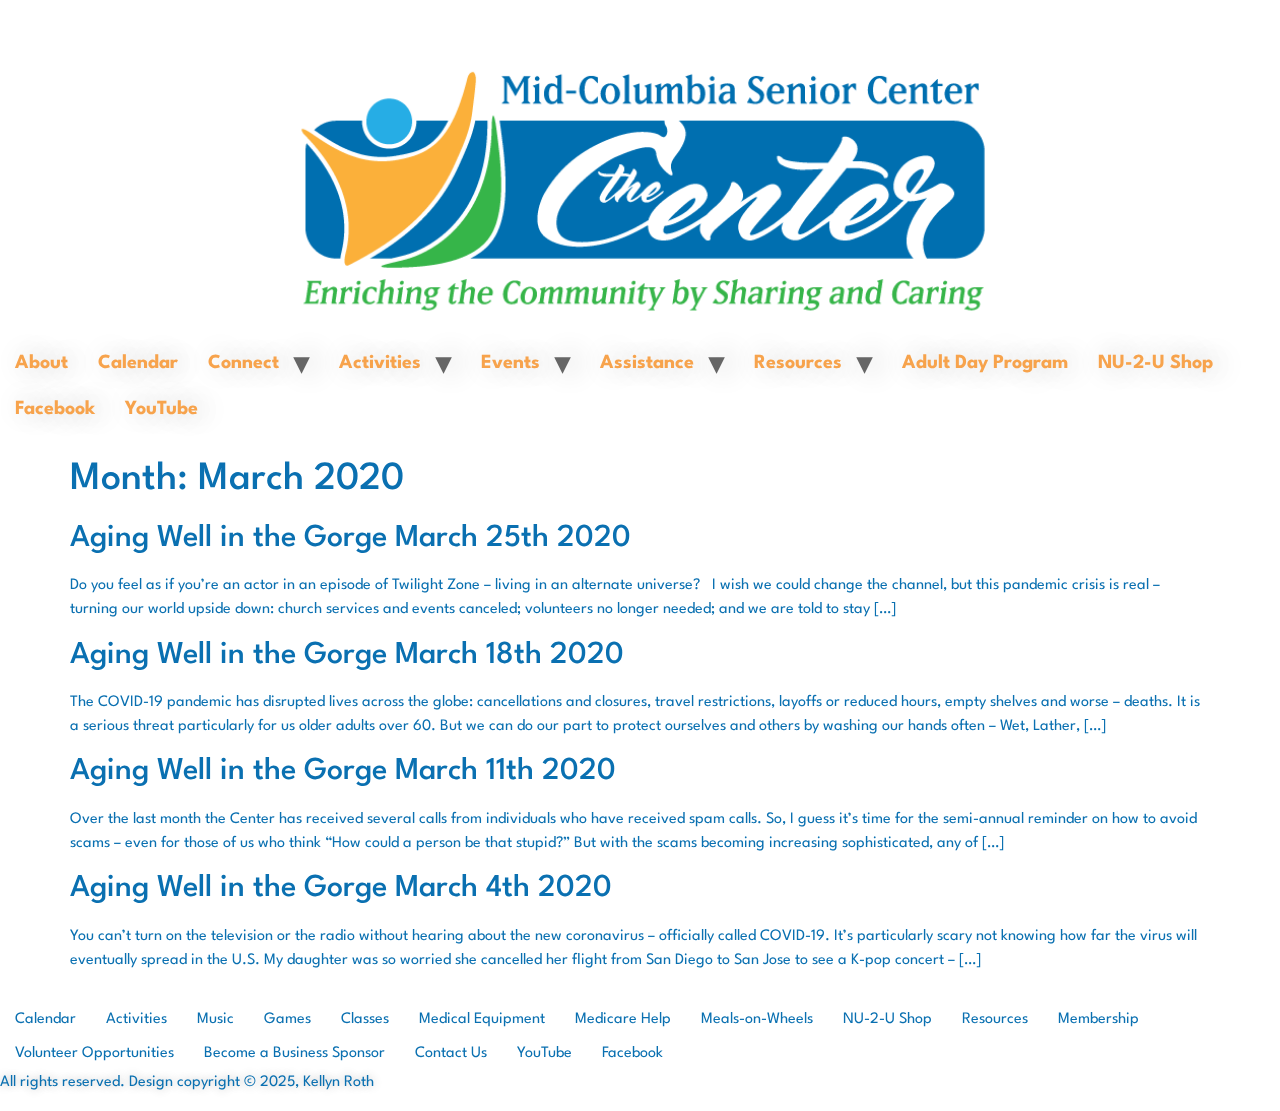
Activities (380, 363)
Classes (365, 1019)
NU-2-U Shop (1155, 363)
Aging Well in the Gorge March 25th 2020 (350, 538)
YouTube (161, 409)
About (41, 363)
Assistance (647, 363)
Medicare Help (623, 1019)
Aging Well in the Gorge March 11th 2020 (343, 771)
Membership (1098, 1019)
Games (287, 1019)
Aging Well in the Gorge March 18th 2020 (347, 655)
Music (215, 1019)
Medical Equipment (482, 1019)
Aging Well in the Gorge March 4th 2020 (341, 888)
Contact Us (451, 1053)
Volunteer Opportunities (94, 1053)
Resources (798, 363)
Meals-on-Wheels (757, 1019)
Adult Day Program (985, 363)
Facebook (55, 409)
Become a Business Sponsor (294, 1053)
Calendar (138, 363)
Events (510, 363)
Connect (243, 363)
